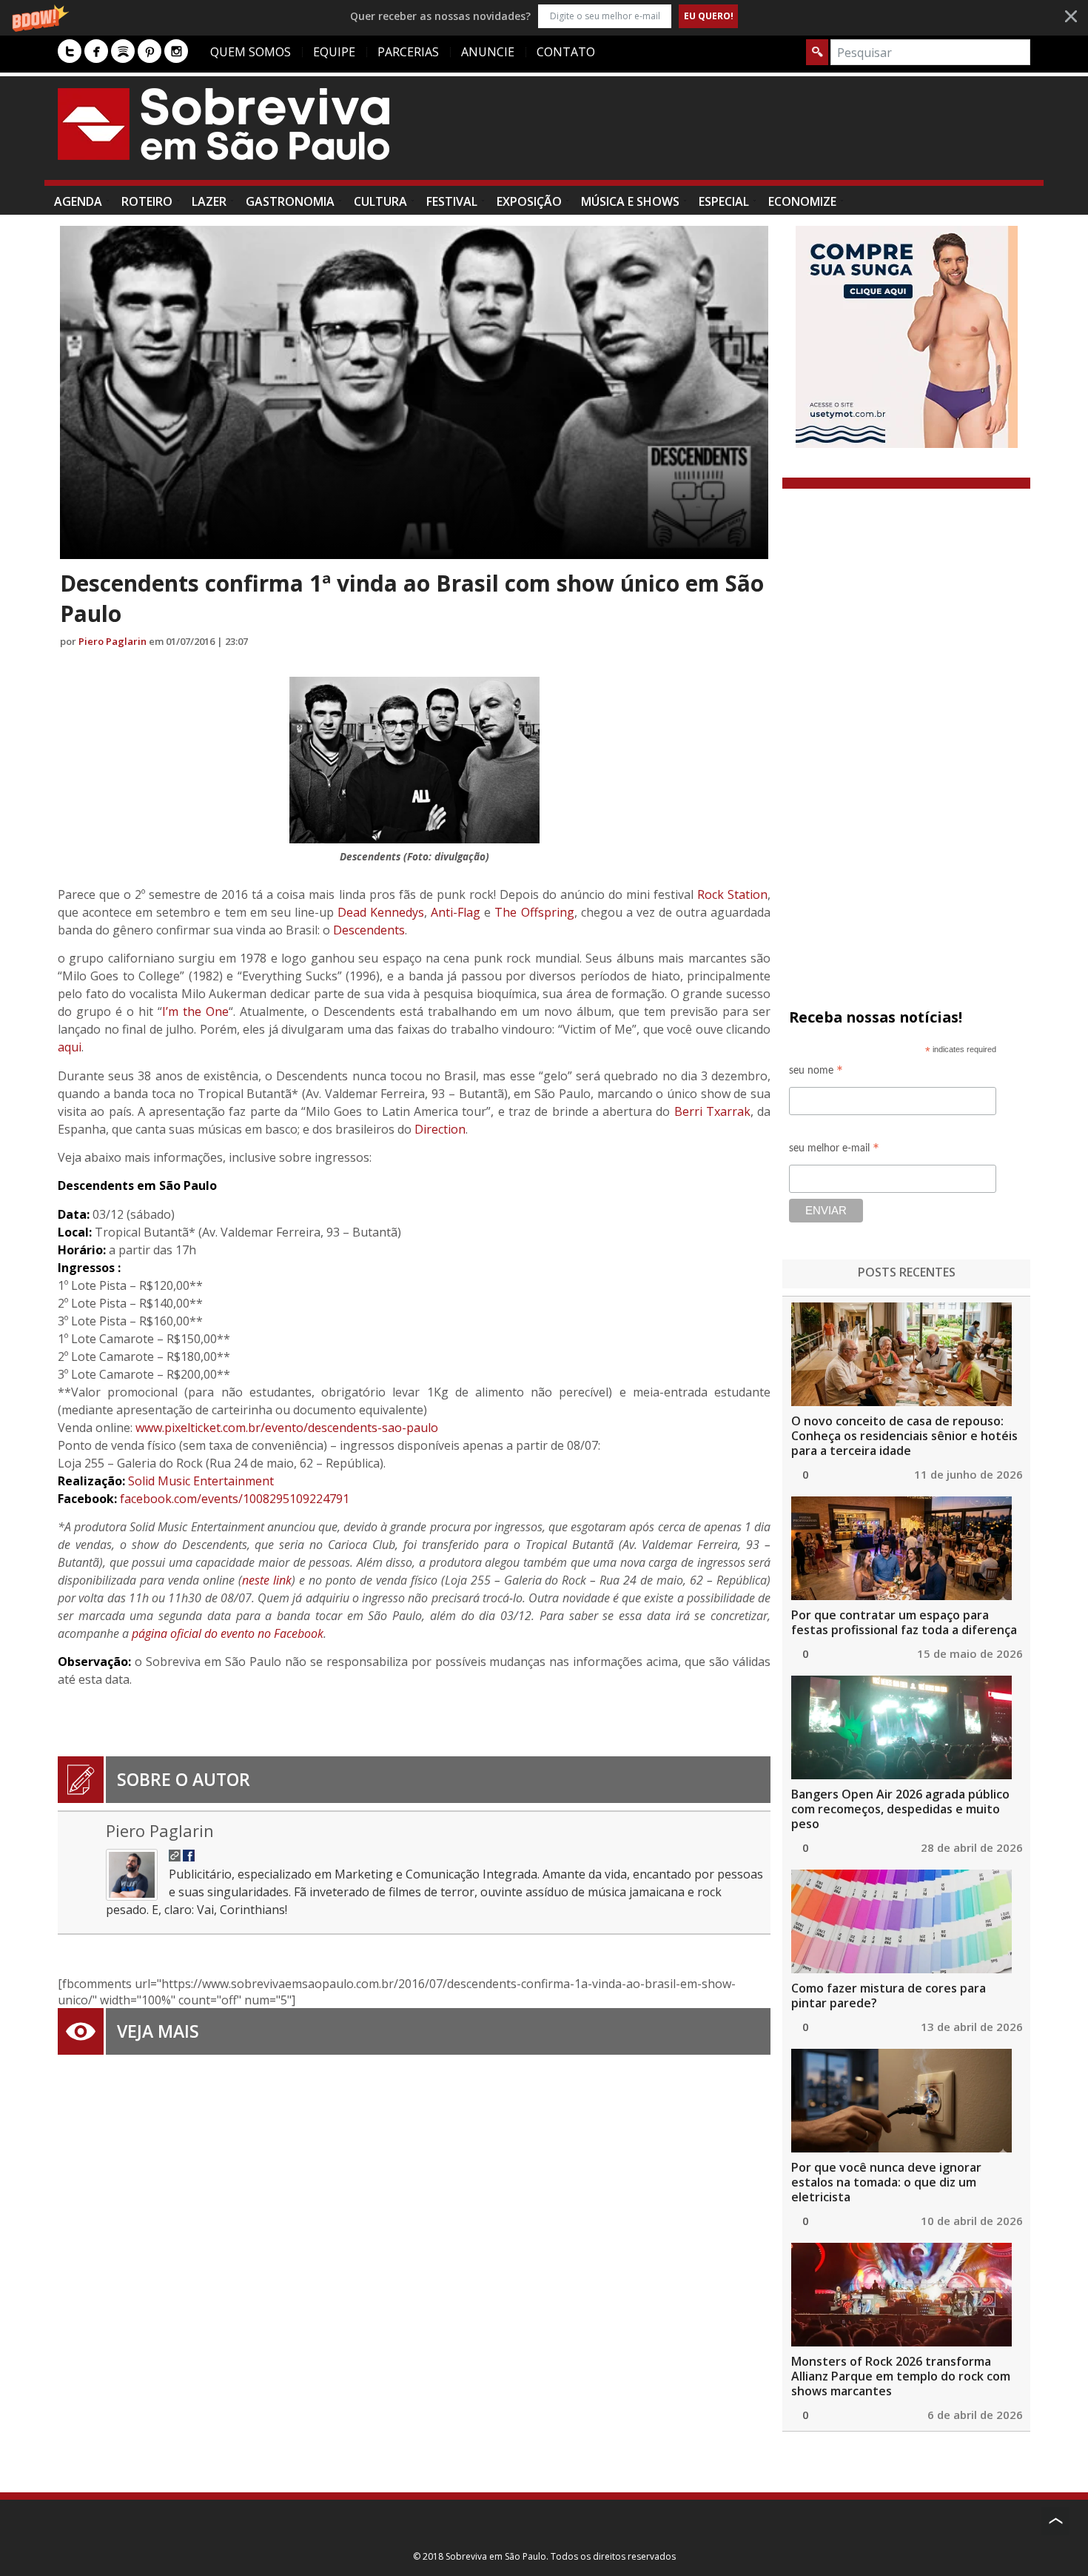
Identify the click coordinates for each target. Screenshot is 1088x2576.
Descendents (369, 930)
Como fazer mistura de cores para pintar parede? (889, 1995)
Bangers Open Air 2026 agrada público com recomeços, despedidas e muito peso (900, 1809)
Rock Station (732, 894)
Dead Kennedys (381, 912)
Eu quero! (709, 16)
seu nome (816, 1073)
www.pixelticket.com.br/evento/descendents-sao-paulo (287, 1428)
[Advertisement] (761, 136)
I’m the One (195, 1011)
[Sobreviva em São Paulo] (224, 124)
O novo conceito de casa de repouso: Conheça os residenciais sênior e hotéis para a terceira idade (904, 1436)
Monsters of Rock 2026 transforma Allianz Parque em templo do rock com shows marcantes (901, 2376)
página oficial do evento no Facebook (228, 1633)
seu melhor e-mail (834, 1150)
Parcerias (408, 52)
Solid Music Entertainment (201, 1481)
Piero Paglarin (113, 641)
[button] (544, 16)
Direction (440, 1129)
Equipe (334, 52)
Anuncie (488, 52)
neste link (267, 1580)
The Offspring (534, 912)
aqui (70, 1047)
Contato (566, 52)
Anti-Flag (456, 912)
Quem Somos (251, 52)
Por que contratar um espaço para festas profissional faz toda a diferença (904, 1622)
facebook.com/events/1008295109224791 (235, 1499)
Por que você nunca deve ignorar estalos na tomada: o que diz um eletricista (886, 2182)
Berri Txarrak (712, 1111)
